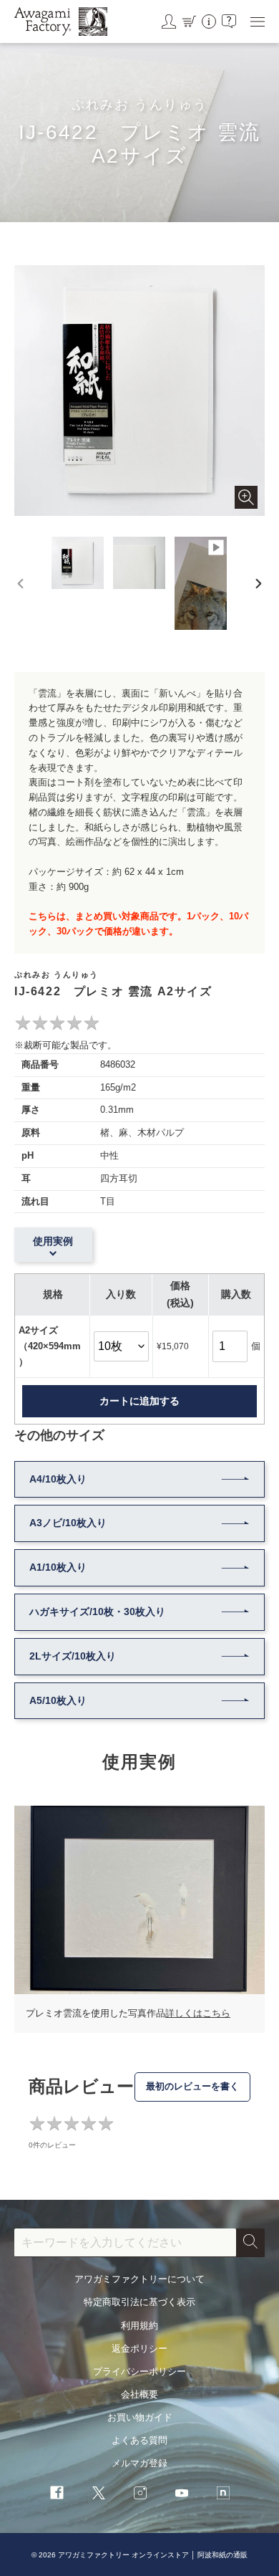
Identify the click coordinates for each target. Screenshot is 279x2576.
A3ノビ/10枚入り (68, 1523)
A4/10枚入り (58, 1479)
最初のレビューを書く (192, 2086)
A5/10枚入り (58, 1700)
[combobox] (125, 2243)
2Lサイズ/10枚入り (73, 1656)
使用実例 (53, 1241)
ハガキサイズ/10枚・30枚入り (97, 1612)
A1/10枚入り (58, 1567)
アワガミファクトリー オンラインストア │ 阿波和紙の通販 (153, 2555)
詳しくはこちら (198, 2013)
